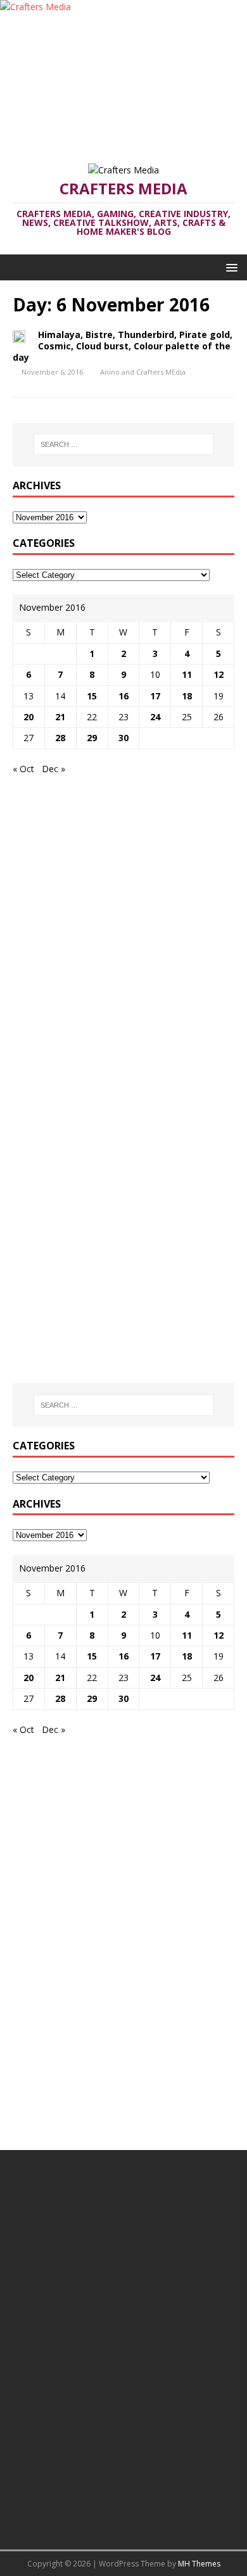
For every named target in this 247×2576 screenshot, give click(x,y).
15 (92, 696)
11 (187, 674)
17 (155, 696)
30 (123, 738)
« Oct (23, 769)
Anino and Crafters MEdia (143, 372)
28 (60, 738)
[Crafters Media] (35, 7)
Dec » (54, 769)
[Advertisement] (123, 82)
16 (123, 696)
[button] (230, 267)
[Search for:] (124, 444)
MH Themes (199, 2564)
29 (92, 738)
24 (155, 717)
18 (187, 696)
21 (60, 717)
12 (218, 674)
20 (28, 717)
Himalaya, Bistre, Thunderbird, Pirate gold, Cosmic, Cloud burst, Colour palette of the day (123, 346)
